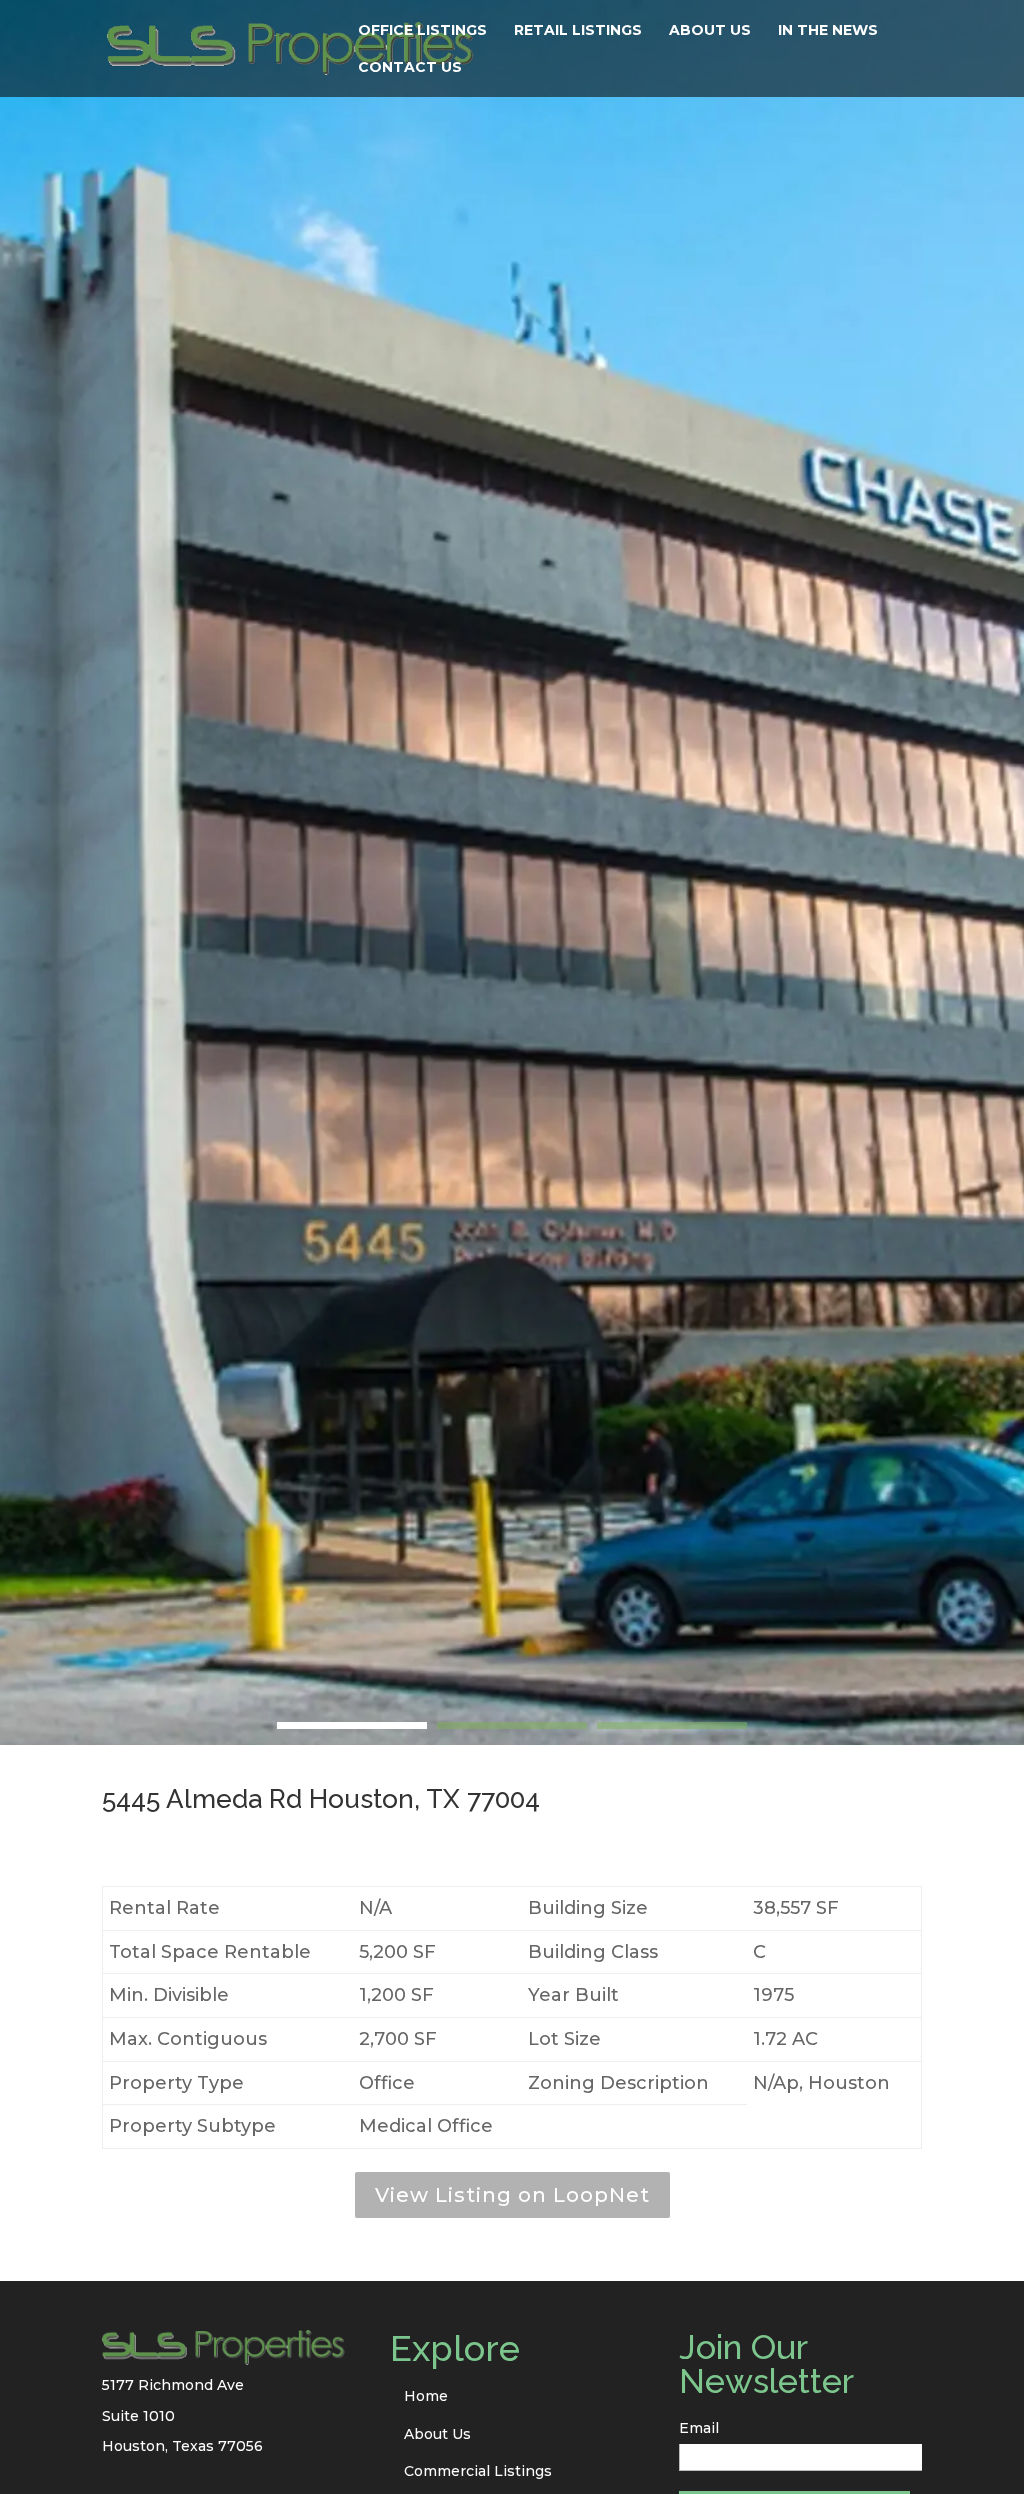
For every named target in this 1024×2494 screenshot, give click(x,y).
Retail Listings (578, 31)
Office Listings (422, 31)
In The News (828, 31)
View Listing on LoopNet (512, 2195)
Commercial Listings (478, 2471)
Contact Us (410, 68)
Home (426, 2396)
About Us (710, 31)
